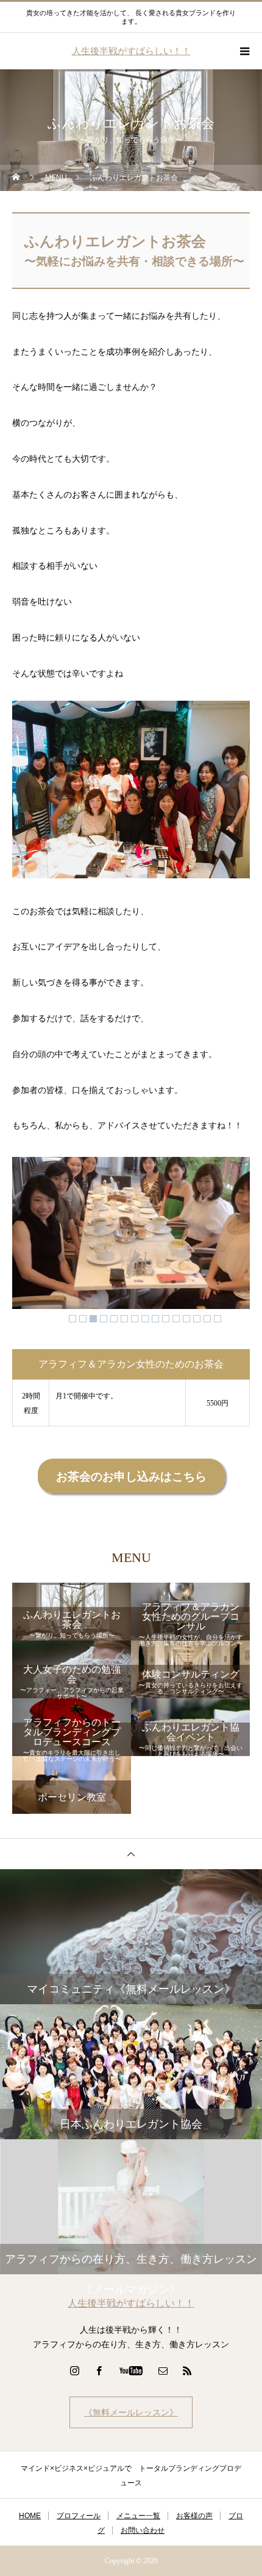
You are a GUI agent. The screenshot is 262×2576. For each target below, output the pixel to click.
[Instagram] (75, 2370)
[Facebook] (99, 2370)
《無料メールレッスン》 (131, 2412)
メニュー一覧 (138, 2516)
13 (197, 1319)
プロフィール (79, 2516)
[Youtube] (131, 2370)
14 (207, 1319)
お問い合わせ (143, 2530)
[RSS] (188, 2370)
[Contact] (163, 2370)
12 (186, 1319)
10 (166, 1319)
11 (176, 1319)
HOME (30, 2516)
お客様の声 (194, 2516)
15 (218, 1319)
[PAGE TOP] (131, 1854)
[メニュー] (244, 51)
